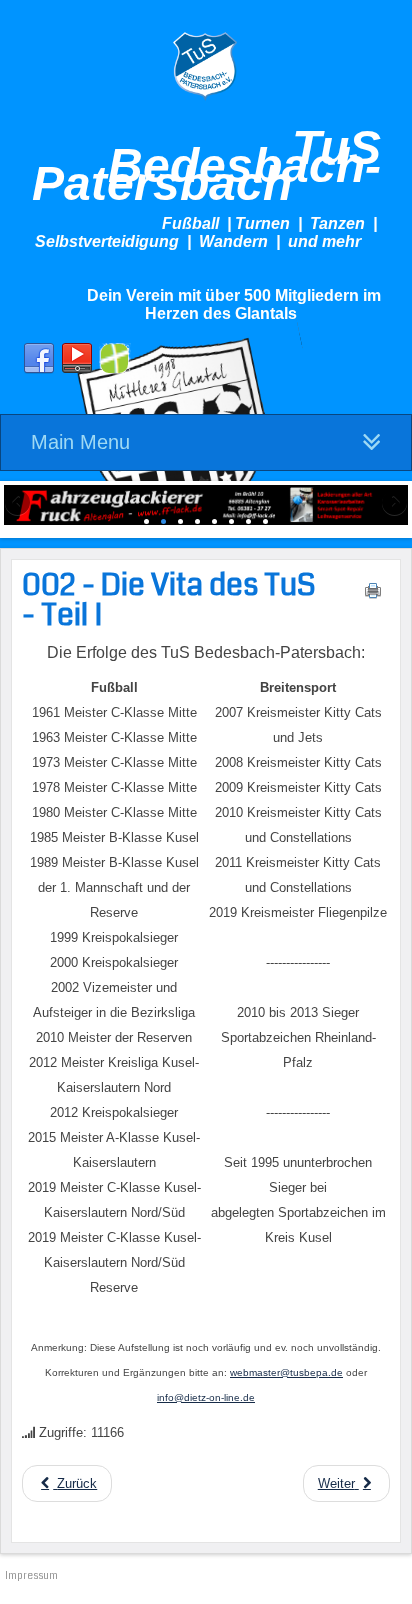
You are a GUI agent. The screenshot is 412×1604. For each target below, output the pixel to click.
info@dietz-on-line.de (206, 1397)
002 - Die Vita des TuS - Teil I (169, 600)
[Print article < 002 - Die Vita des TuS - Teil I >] (373, 595)
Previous (19, 504)
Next (393, 504)
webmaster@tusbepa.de (286, 1372)
